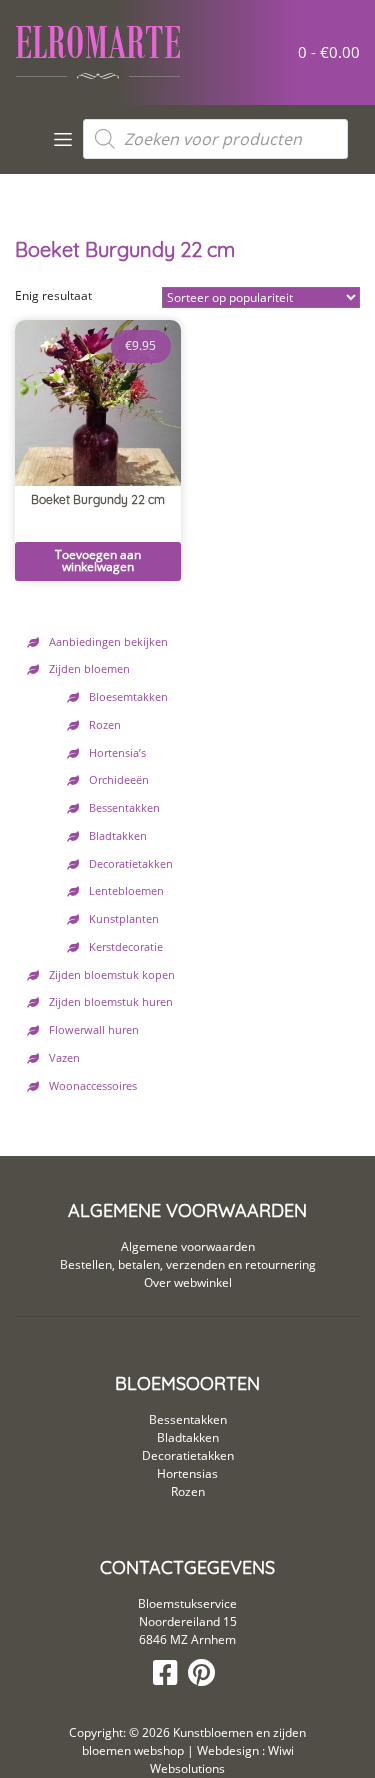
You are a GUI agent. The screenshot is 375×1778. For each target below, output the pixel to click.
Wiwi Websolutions (222, 1759)
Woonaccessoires (93, 1086)
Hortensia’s (117, 753)
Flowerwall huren (94, 1030)
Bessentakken (124, 808)
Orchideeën (119, 780)
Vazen (64, 1058)
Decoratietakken (131, 864)
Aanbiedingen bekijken (108, 642)
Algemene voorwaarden (188, 1246)
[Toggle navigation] (63, 139)
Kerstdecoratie (126, 947)
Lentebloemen (126, 891)
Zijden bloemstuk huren (111, 1002)
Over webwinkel (188, 1282)
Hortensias (187, 1473)
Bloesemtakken (128, 697)
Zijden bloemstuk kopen (112, 975)
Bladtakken (118, 836)
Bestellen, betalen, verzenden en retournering (188, 1264)
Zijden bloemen (89, 669)
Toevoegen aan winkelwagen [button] (98, 560)
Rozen (105, 725)
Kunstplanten (124, 919)
